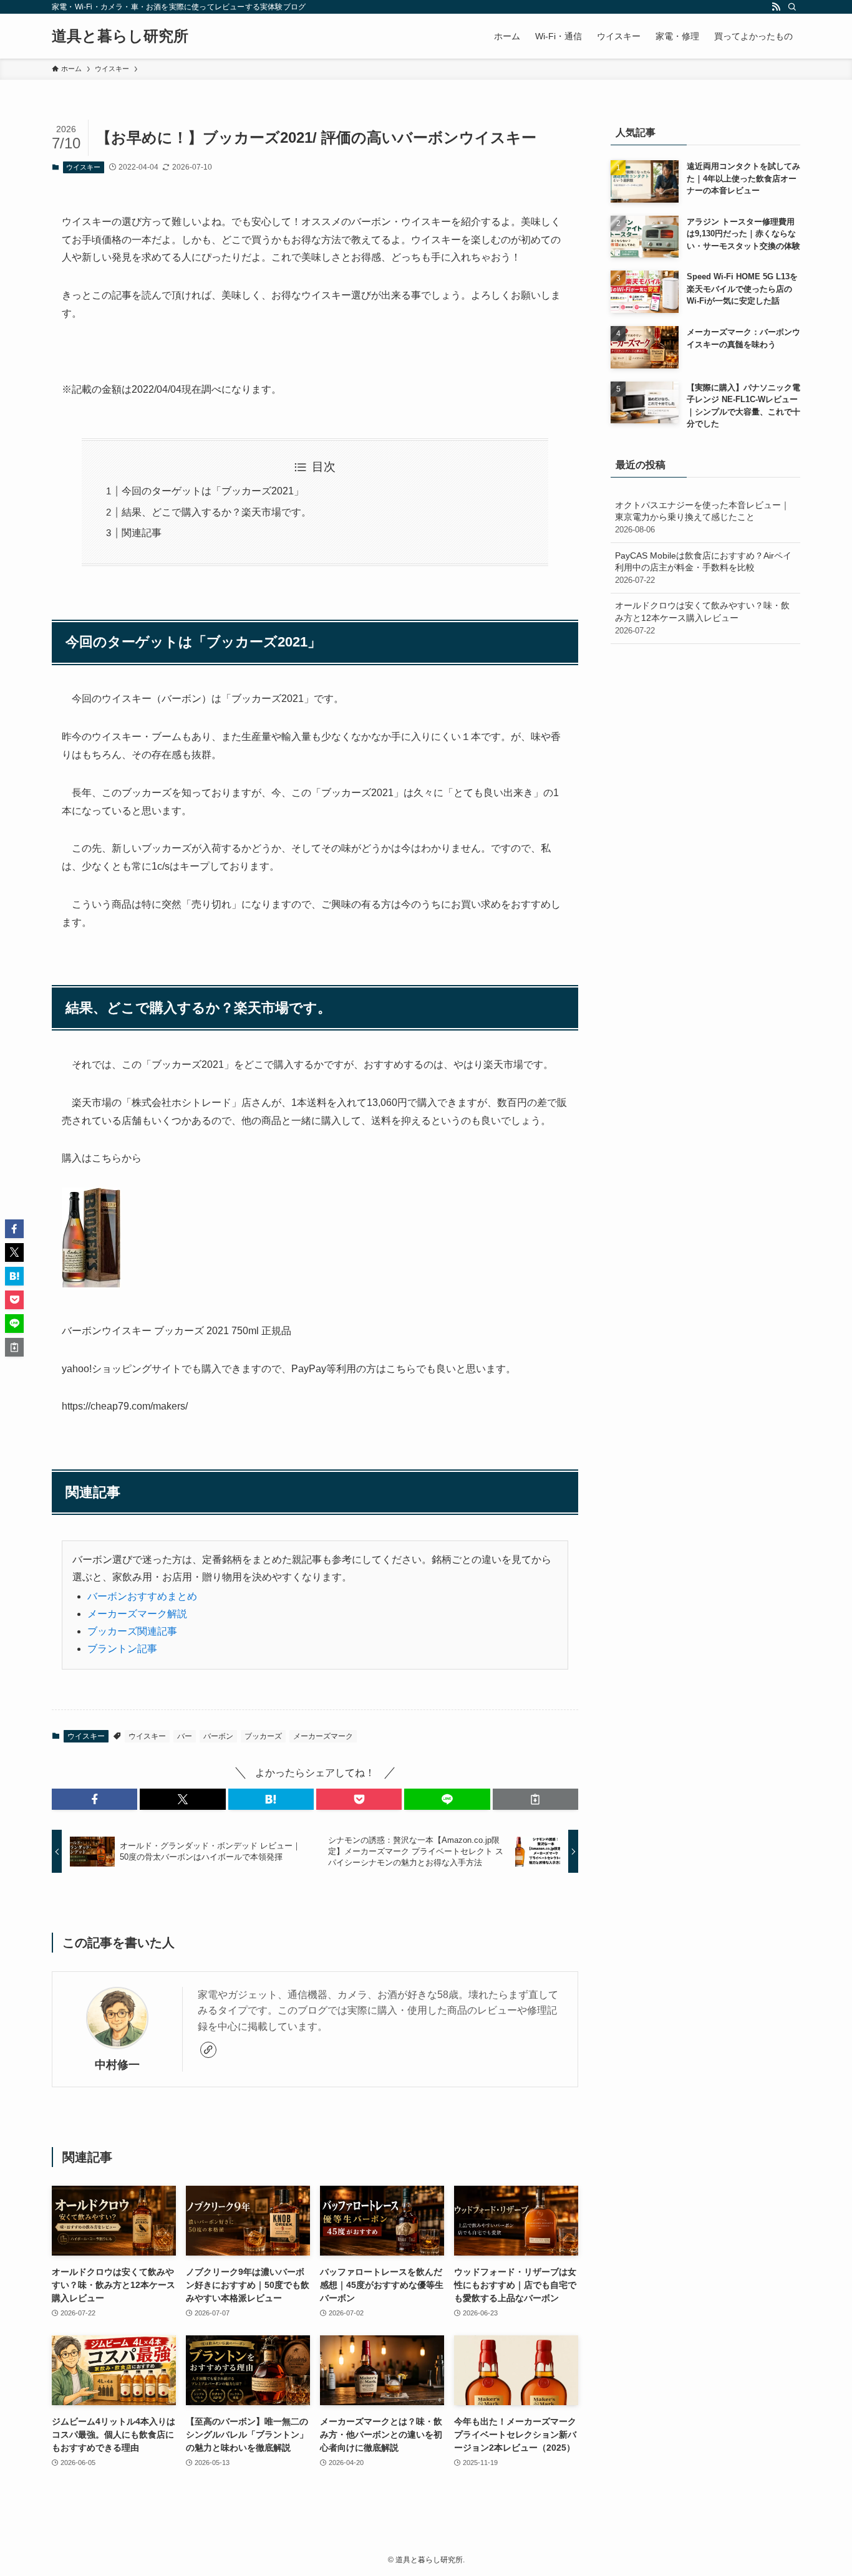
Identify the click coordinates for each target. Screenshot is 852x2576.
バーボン (218, 1736)
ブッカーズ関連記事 (132, 1631)
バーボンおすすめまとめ (142, 1596)
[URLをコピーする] (535, 1799)
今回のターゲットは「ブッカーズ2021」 (213, 491)
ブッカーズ (263, 1736)
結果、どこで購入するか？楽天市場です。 (216, 512)
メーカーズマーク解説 (137, 1614)
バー (185, 1736)
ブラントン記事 (122, 1649)
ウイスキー (83, 167)
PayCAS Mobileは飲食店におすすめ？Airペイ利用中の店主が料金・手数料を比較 (703, 568)
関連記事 (142, 533)
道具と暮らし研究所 (120, 36)
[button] (94, 1799)
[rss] (776, 7)
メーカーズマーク (323, 1736)
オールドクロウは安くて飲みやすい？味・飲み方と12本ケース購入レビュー (702, 618)
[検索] (792, 7)
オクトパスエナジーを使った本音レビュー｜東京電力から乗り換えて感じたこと (702, 517)
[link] (208, 2050)
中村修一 (117, 2065)
